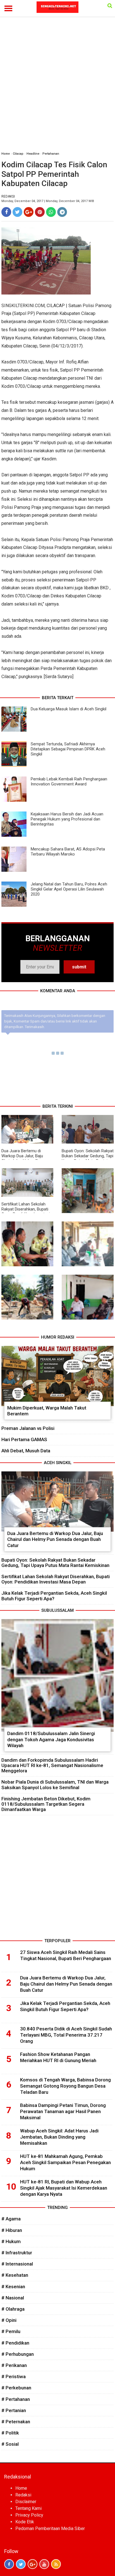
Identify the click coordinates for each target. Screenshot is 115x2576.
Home (6, 154)
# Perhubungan (18, 2354)
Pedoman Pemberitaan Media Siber (50, 2529)
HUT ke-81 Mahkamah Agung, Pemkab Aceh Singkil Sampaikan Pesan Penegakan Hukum (65, 2162)
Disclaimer (26, 2502)
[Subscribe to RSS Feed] (56, 2564)
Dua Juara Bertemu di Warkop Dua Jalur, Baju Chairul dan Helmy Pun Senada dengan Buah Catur (26, 1158)
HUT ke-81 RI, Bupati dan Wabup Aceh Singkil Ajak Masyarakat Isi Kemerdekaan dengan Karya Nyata (64, 2188)
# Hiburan (12, 2230)
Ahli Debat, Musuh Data (26, 1451)
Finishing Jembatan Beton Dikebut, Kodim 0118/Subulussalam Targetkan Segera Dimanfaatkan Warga (46, 1804)
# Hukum (11, 2241)
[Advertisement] (57, 87)
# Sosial (10, 2444)
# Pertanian (14, 2410)
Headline (33, 154)
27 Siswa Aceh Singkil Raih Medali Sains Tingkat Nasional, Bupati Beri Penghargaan (66, 1955)
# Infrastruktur (17, 2253)
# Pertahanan (16, 2399)
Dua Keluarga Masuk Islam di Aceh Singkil (69, 709)
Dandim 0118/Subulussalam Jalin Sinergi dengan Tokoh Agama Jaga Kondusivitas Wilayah (51, 1739)
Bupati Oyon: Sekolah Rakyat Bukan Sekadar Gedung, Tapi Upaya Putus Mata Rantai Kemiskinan (88, 1158)
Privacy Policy (29, 2515)
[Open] (110, 6)
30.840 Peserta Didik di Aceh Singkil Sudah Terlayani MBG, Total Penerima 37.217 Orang (66, 2035)
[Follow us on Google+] (33, 2564)
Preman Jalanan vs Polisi (28, 1428)
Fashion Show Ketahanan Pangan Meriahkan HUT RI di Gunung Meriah (58, 2057)
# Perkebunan (16, 2388)
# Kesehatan (15, 2275)
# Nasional (13, 2298)
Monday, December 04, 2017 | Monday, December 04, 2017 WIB (48, 201)
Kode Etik (25, 2522)
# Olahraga (13, 2309)
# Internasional (17, 2264)
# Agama (11, 2219)
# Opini (9, 2320)
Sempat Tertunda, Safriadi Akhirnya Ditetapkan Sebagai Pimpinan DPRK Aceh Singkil (68, 749)
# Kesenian (13, 2287)
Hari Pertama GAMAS (24, 1439)
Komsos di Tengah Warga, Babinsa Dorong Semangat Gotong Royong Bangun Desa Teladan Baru (65, 2086)
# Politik (10, 2433)
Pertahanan (51, 154)
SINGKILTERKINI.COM (23, 306)
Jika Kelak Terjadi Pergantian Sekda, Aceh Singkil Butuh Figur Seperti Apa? (54, 1596)
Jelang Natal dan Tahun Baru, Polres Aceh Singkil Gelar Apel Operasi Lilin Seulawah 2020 (69, 889)
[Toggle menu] (8, 8)
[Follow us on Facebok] (9, 2564)
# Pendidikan (15, 2343)
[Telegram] (62, 212)
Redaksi (23, 2495)
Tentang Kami (28, 2508)
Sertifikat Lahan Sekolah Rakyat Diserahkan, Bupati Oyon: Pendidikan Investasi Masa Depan (26, 1212)
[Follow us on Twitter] (21, 2564)
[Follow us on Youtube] (44, 2564)
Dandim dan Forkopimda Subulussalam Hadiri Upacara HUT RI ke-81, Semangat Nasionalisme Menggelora (52, 1765)
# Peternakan (16, 2422)
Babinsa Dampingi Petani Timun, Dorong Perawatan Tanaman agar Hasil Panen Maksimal (63, 2111)
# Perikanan (14, 2365)
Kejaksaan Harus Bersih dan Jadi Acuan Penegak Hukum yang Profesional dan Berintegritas (67, 819)
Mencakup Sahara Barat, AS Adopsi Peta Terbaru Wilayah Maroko (68, 852)
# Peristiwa (14, 2376)
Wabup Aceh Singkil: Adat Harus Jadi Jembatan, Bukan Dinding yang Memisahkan (59, 2137)
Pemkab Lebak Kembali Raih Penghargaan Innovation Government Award (69, 782)
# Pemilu (11, 2331)
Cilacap (18, 154)
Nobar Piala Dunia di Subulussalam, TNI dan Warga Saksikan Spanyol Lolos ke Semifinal (55, 1785)
